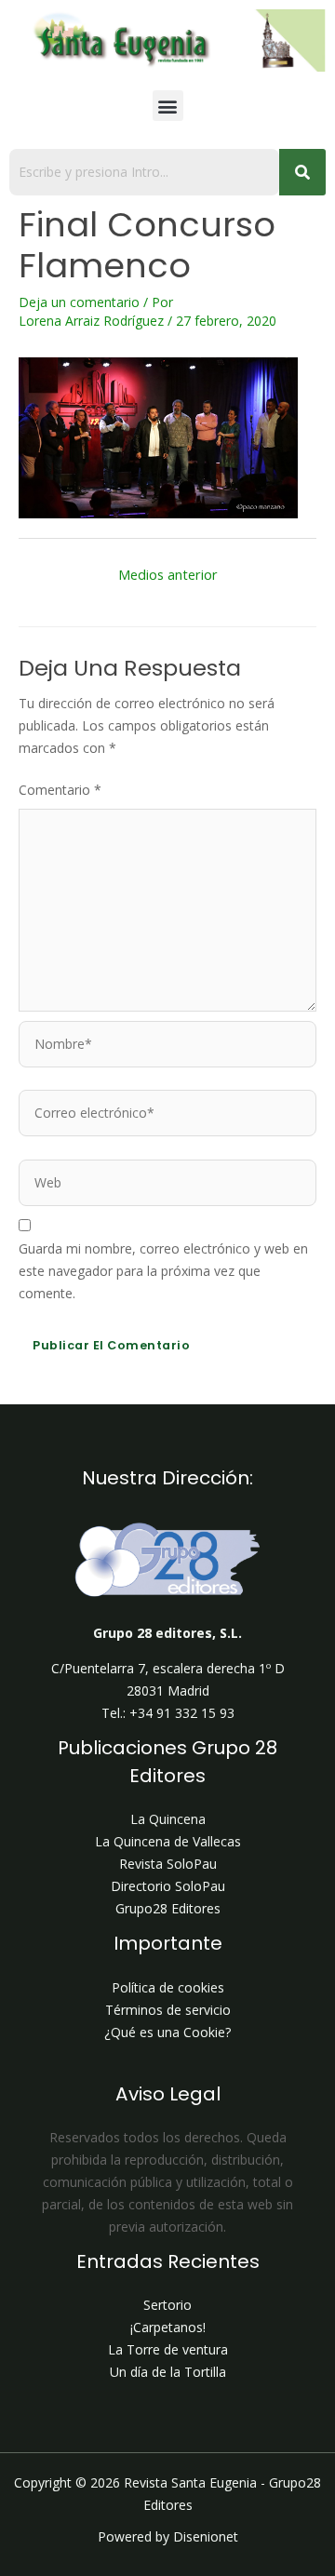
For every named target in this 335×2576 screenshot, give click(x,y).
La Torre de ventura (168, 2349)
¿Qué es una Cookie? (167, 2032)
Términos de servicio (168, 2010)
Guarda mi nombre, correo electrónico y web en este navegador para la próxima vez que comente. (163, 1271)
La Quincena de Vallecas (168, 1841)
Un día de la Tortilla (168, 2372)
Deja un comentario (79, 302)
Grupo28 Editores (168, 1908)
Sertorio (167, 2305)
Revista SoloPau (168, 1864)
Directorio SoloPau (168, 1886)
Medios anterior (168, 574)
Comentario (60, 790)
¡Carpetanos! (168, 2327)
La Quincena (168, 1819)
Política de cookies (168, 1987)
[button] (168, 106)
